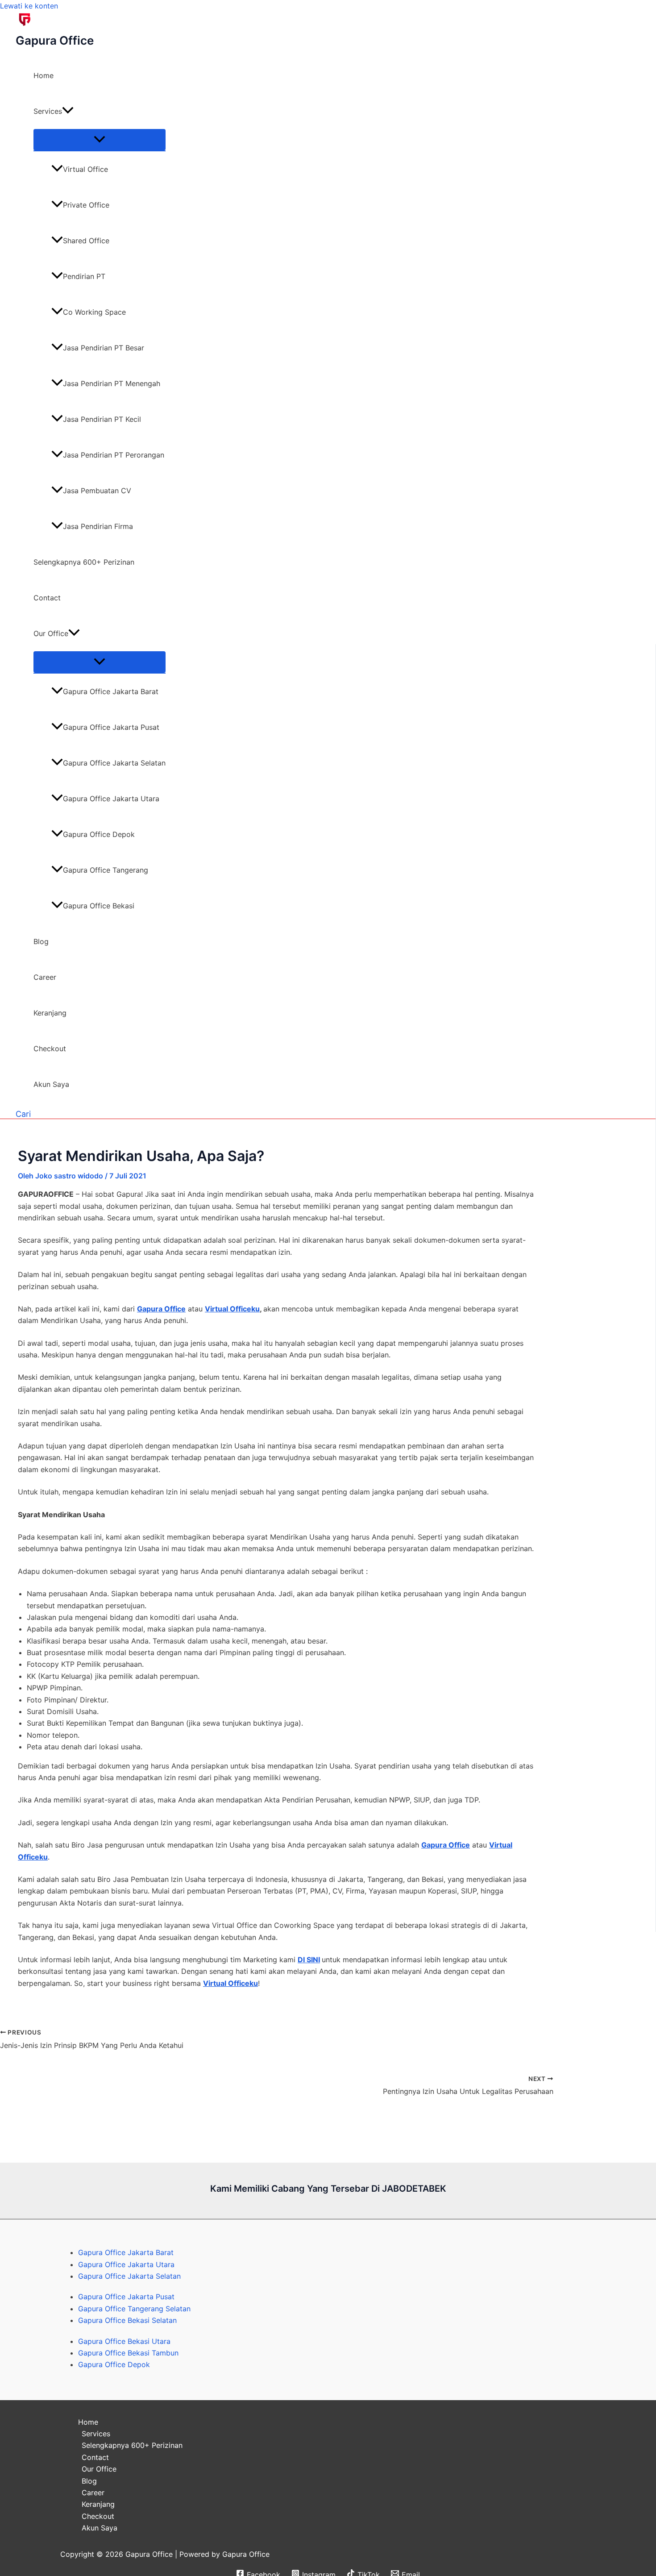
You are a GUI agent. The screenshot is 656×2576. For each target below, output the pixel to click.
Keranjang (50, 1013)
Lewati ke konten (29, 6)
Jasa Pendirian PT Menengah (112, 383)
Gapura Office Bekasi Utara (124, 2341)
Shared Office (86, 241)
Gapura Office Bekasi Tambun (128, 2353)
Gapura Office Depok (99, 834)
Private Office (86, 205)
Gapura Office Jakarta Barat (111, 691)
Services (48, 111)
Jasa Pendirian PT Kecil (102, 419)
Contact (47, 598)
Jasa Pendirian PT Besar (104, 348)
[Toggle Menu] (100, 140)
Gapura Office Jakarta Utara (111, 799)
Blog (41, 941)
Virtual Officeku (232, 1309)
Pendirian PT (84, 276)
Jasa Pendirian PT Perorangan (114, 455)
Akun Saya (51, 1084)
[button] (68, 111)
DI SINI (309, 1960)
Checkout (50, 1049)
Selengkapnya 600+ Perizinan (84, 562)
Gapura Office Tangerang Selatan (134, 2309)
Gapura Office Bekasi (99, 906)
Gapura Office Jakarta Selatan (114, 763)
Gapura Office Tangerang (106, 870)
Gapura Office (55, 40)
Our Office (51, 633)
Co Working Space (94, 312)
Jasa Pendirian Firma (98, 526)
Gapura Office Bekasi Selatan (127, 2320)
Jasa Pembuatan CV (97, 491)
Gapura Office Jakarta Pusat (111, 727)
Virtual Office (85, 169)
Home (44, 75)
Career (45, 977)
